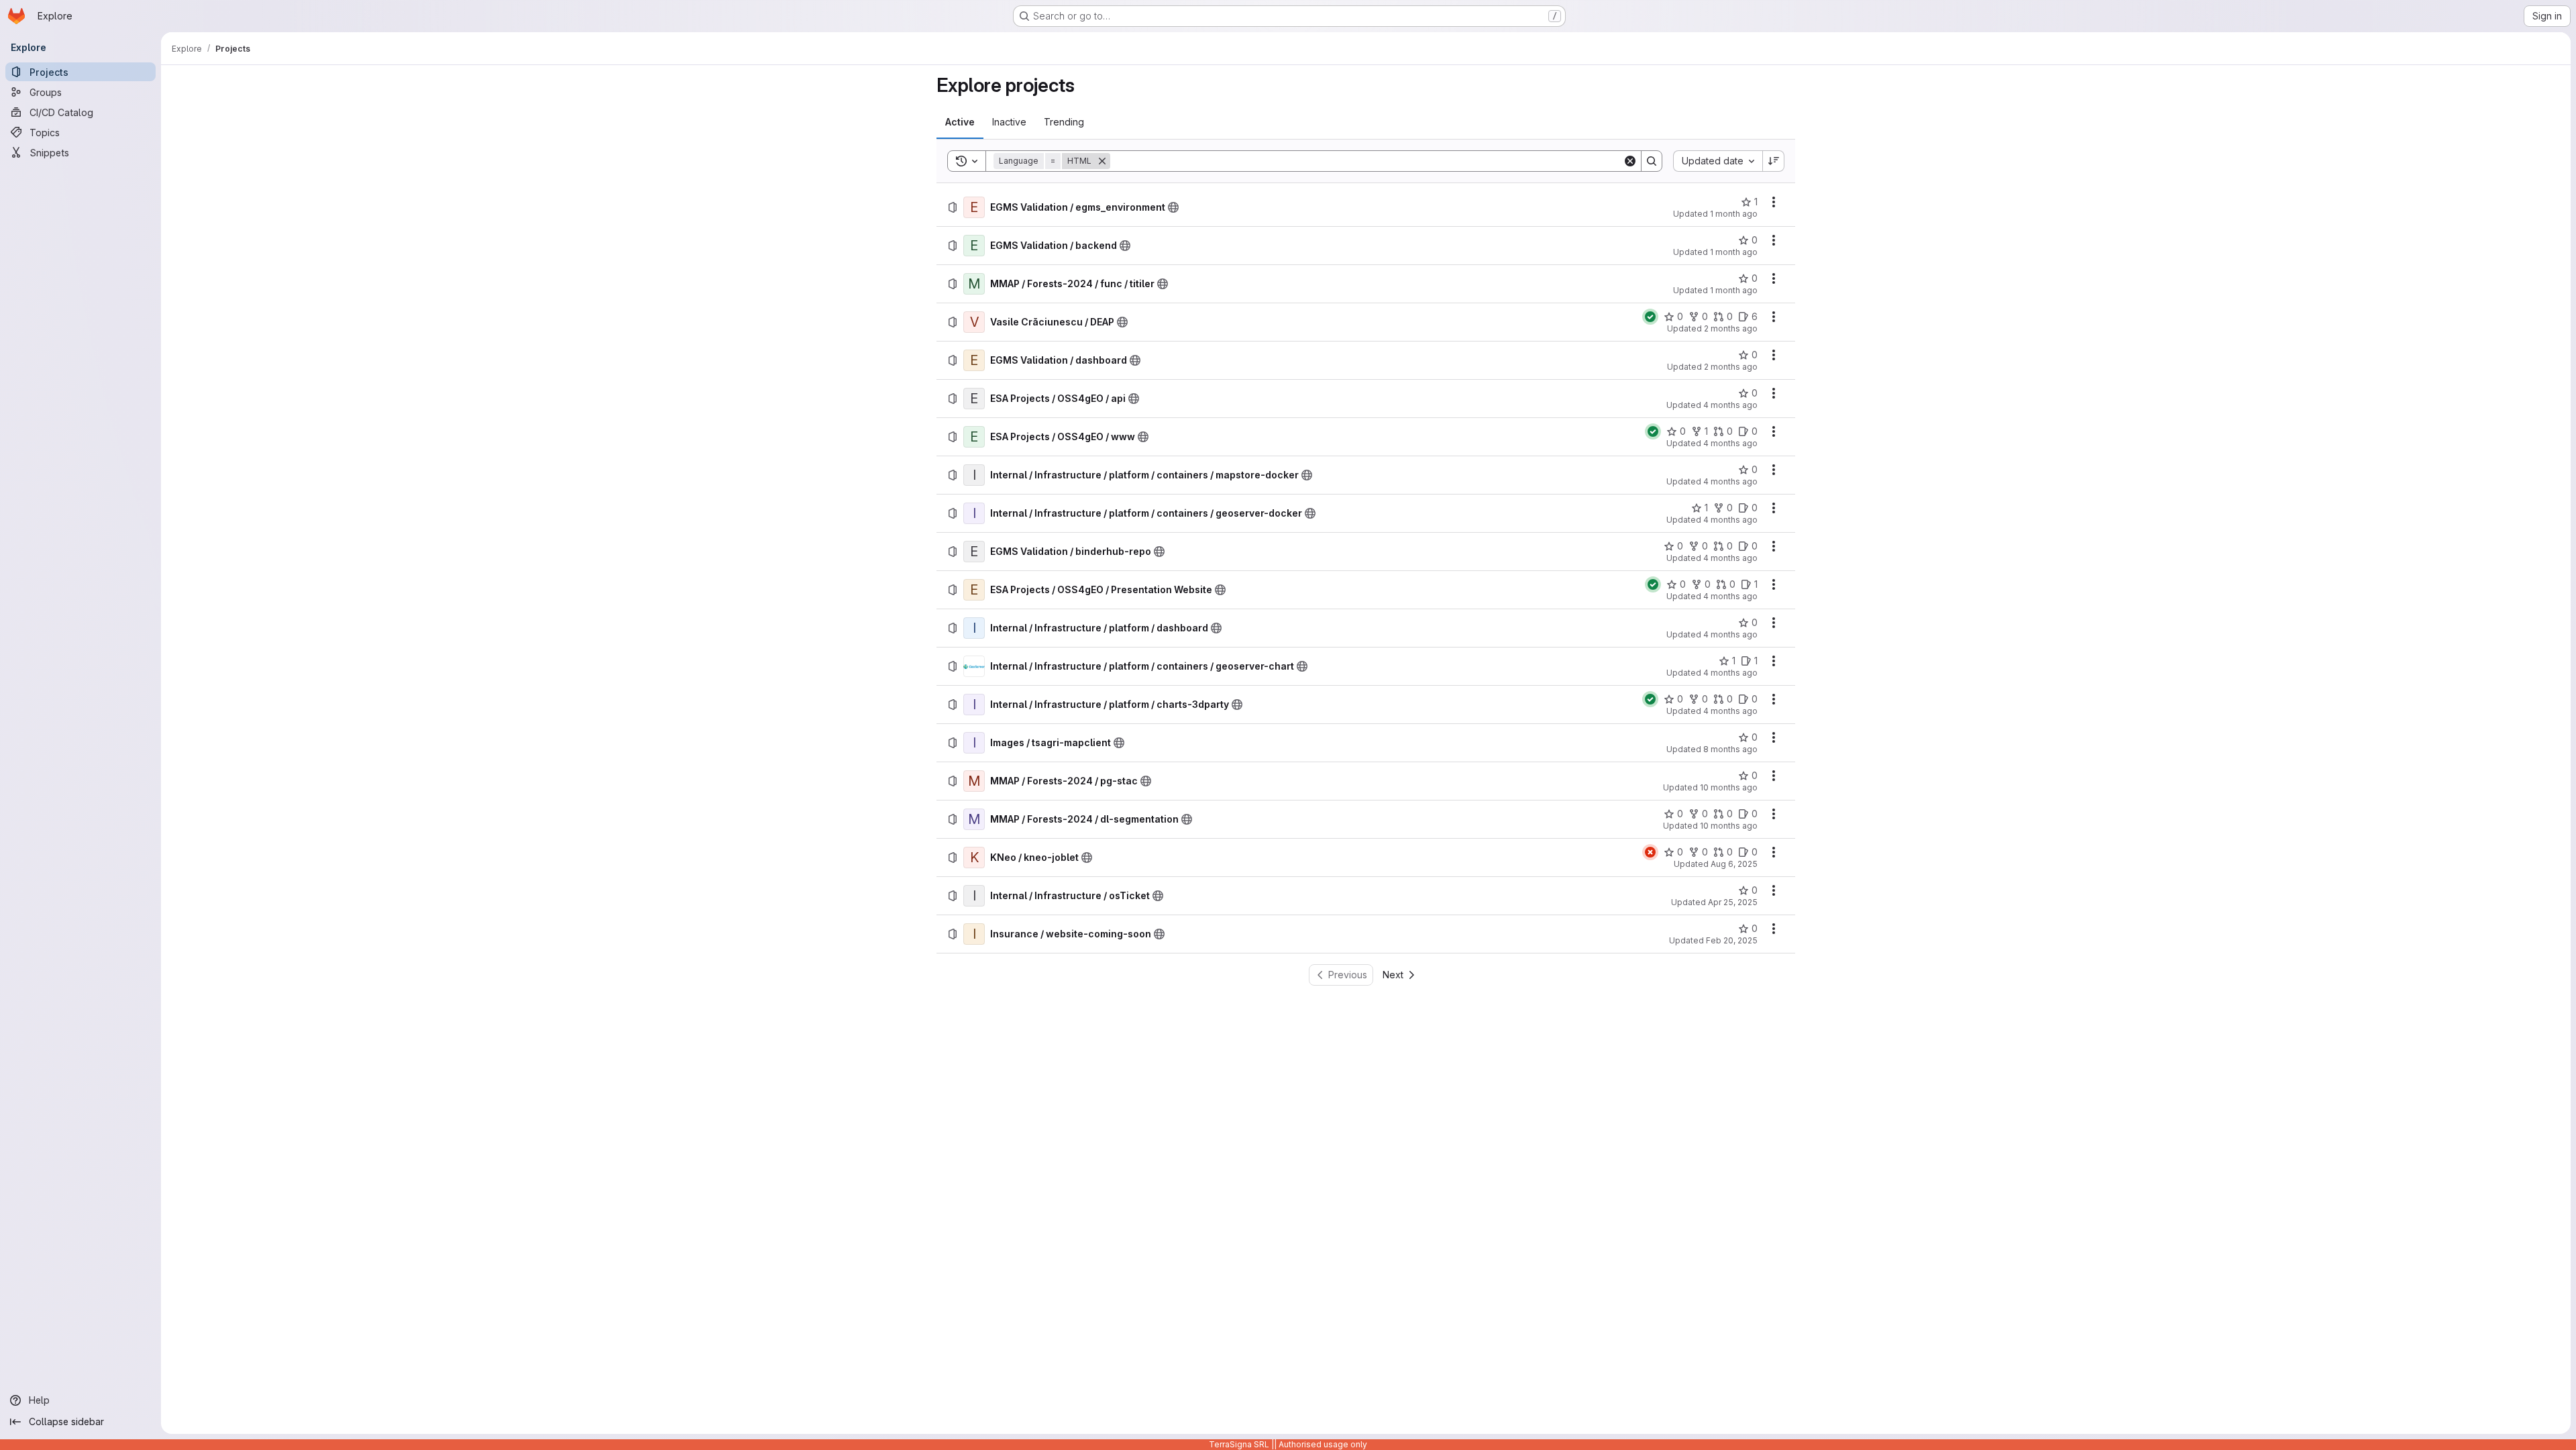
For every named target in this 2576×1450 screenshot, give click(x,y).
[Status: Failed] (1650, 852)
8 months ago (1730, 749)
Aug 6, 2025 (1734, 864)
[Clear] (1630, 161)
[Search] (1652, 161)
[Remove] (1102, 161)
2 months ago (1731, 328)
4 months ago (1730, 405)
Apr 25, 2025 (1733, 902)
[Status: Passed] (1650, 317)
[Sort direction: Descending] (1774, 161)
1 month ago (1734, 214)
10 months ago (1729, 787)
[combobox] (1718, 161)
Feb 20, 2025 (1732, 940)
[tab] (960, 122)
